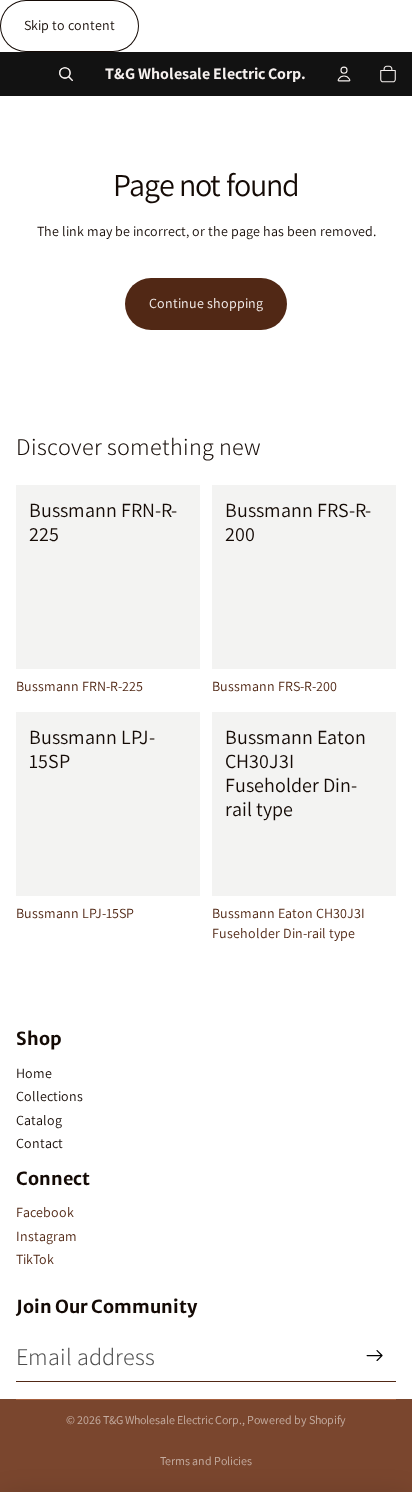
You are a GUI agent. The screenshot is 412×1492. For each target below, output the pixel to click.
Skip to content (69, 25)
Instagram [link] (46, 1236)
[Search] (66, 74)
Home (34, 1073)
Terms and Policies (206, 1460)
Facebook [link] (45, 1212)
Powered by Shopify (296, 1419)
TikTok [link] (35, 1259)
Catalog (39, 1120)
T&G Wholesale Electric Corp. (172, 1419)
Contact (39, 1143)
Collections (49, 1096)
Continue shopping (206, 303)
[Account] (344, 74)
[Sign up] (375, 1356)
